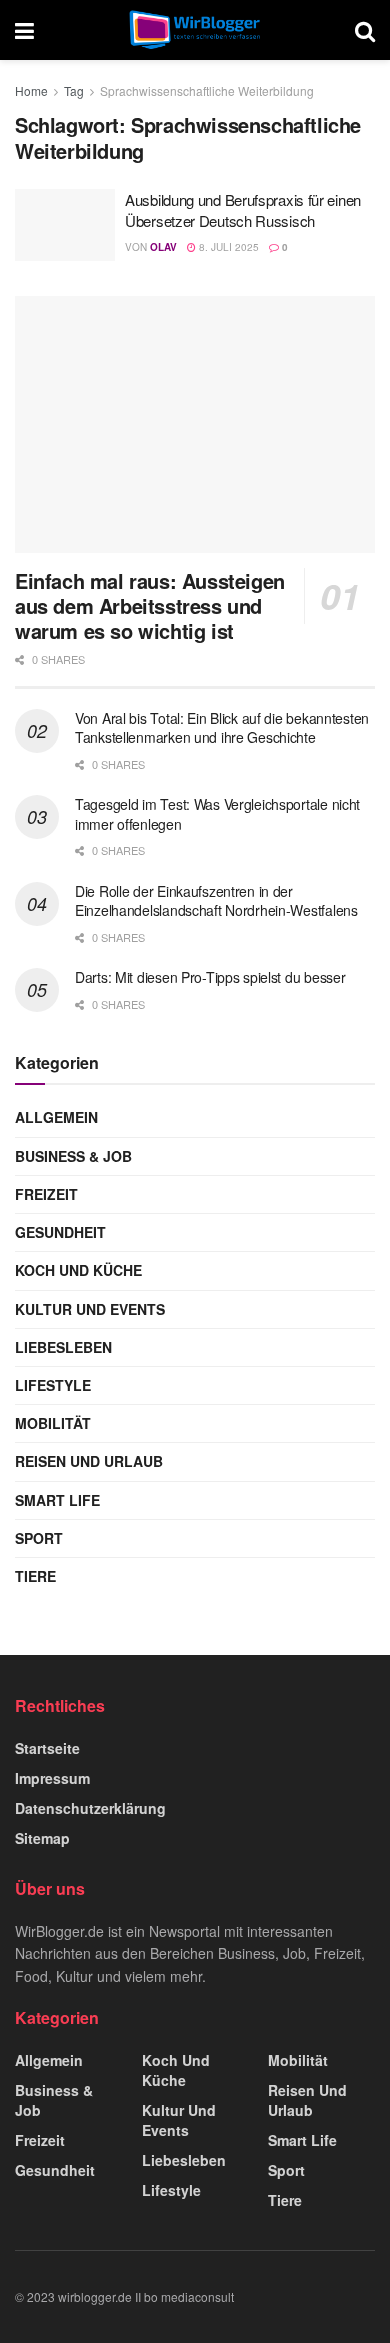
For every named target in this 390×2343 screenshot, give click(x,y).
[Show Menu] (24, 30)
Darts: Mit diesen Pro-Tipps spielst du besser (210, 977)
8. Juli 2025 (227, 247)
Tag (74, 90)
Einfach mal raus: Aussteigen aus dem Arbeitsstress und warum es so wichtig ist (150, 605)
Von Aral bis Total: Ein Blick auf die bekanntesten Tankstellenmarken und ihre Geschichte (222, 728)
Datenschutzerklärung (90, 1808)
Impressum (52, 1778)
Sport (39, 1538)
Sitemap (42, 1838)
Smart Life (57, 1500)
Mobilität (53, 1423)
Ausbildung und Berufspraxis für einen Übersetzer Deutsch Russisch (243, 210)
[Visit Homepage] (194, 30)
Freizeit (46, 1194)
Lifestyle (53, 1385)
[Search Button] (365, 30)
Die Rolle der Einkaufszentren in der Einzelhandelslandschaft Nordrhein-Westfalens (216, 901)
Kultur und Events (90, 1309)
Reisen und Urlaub (89, 1461)
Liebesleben (63, 1347)
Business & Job (73, 1156)
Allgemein (56, 1117)
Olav (163, 247)
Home (31, 90)
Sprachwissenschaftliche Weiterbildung (207, 90)
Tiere (35, 1576)
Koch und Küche (78, 1270)
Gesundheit (60, 1232)
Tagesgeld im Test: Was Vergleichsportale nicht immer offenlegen (217, 814)
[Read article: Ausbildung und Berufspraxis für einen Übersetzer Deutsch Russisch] (65, 225)
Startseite (47, 1748)
